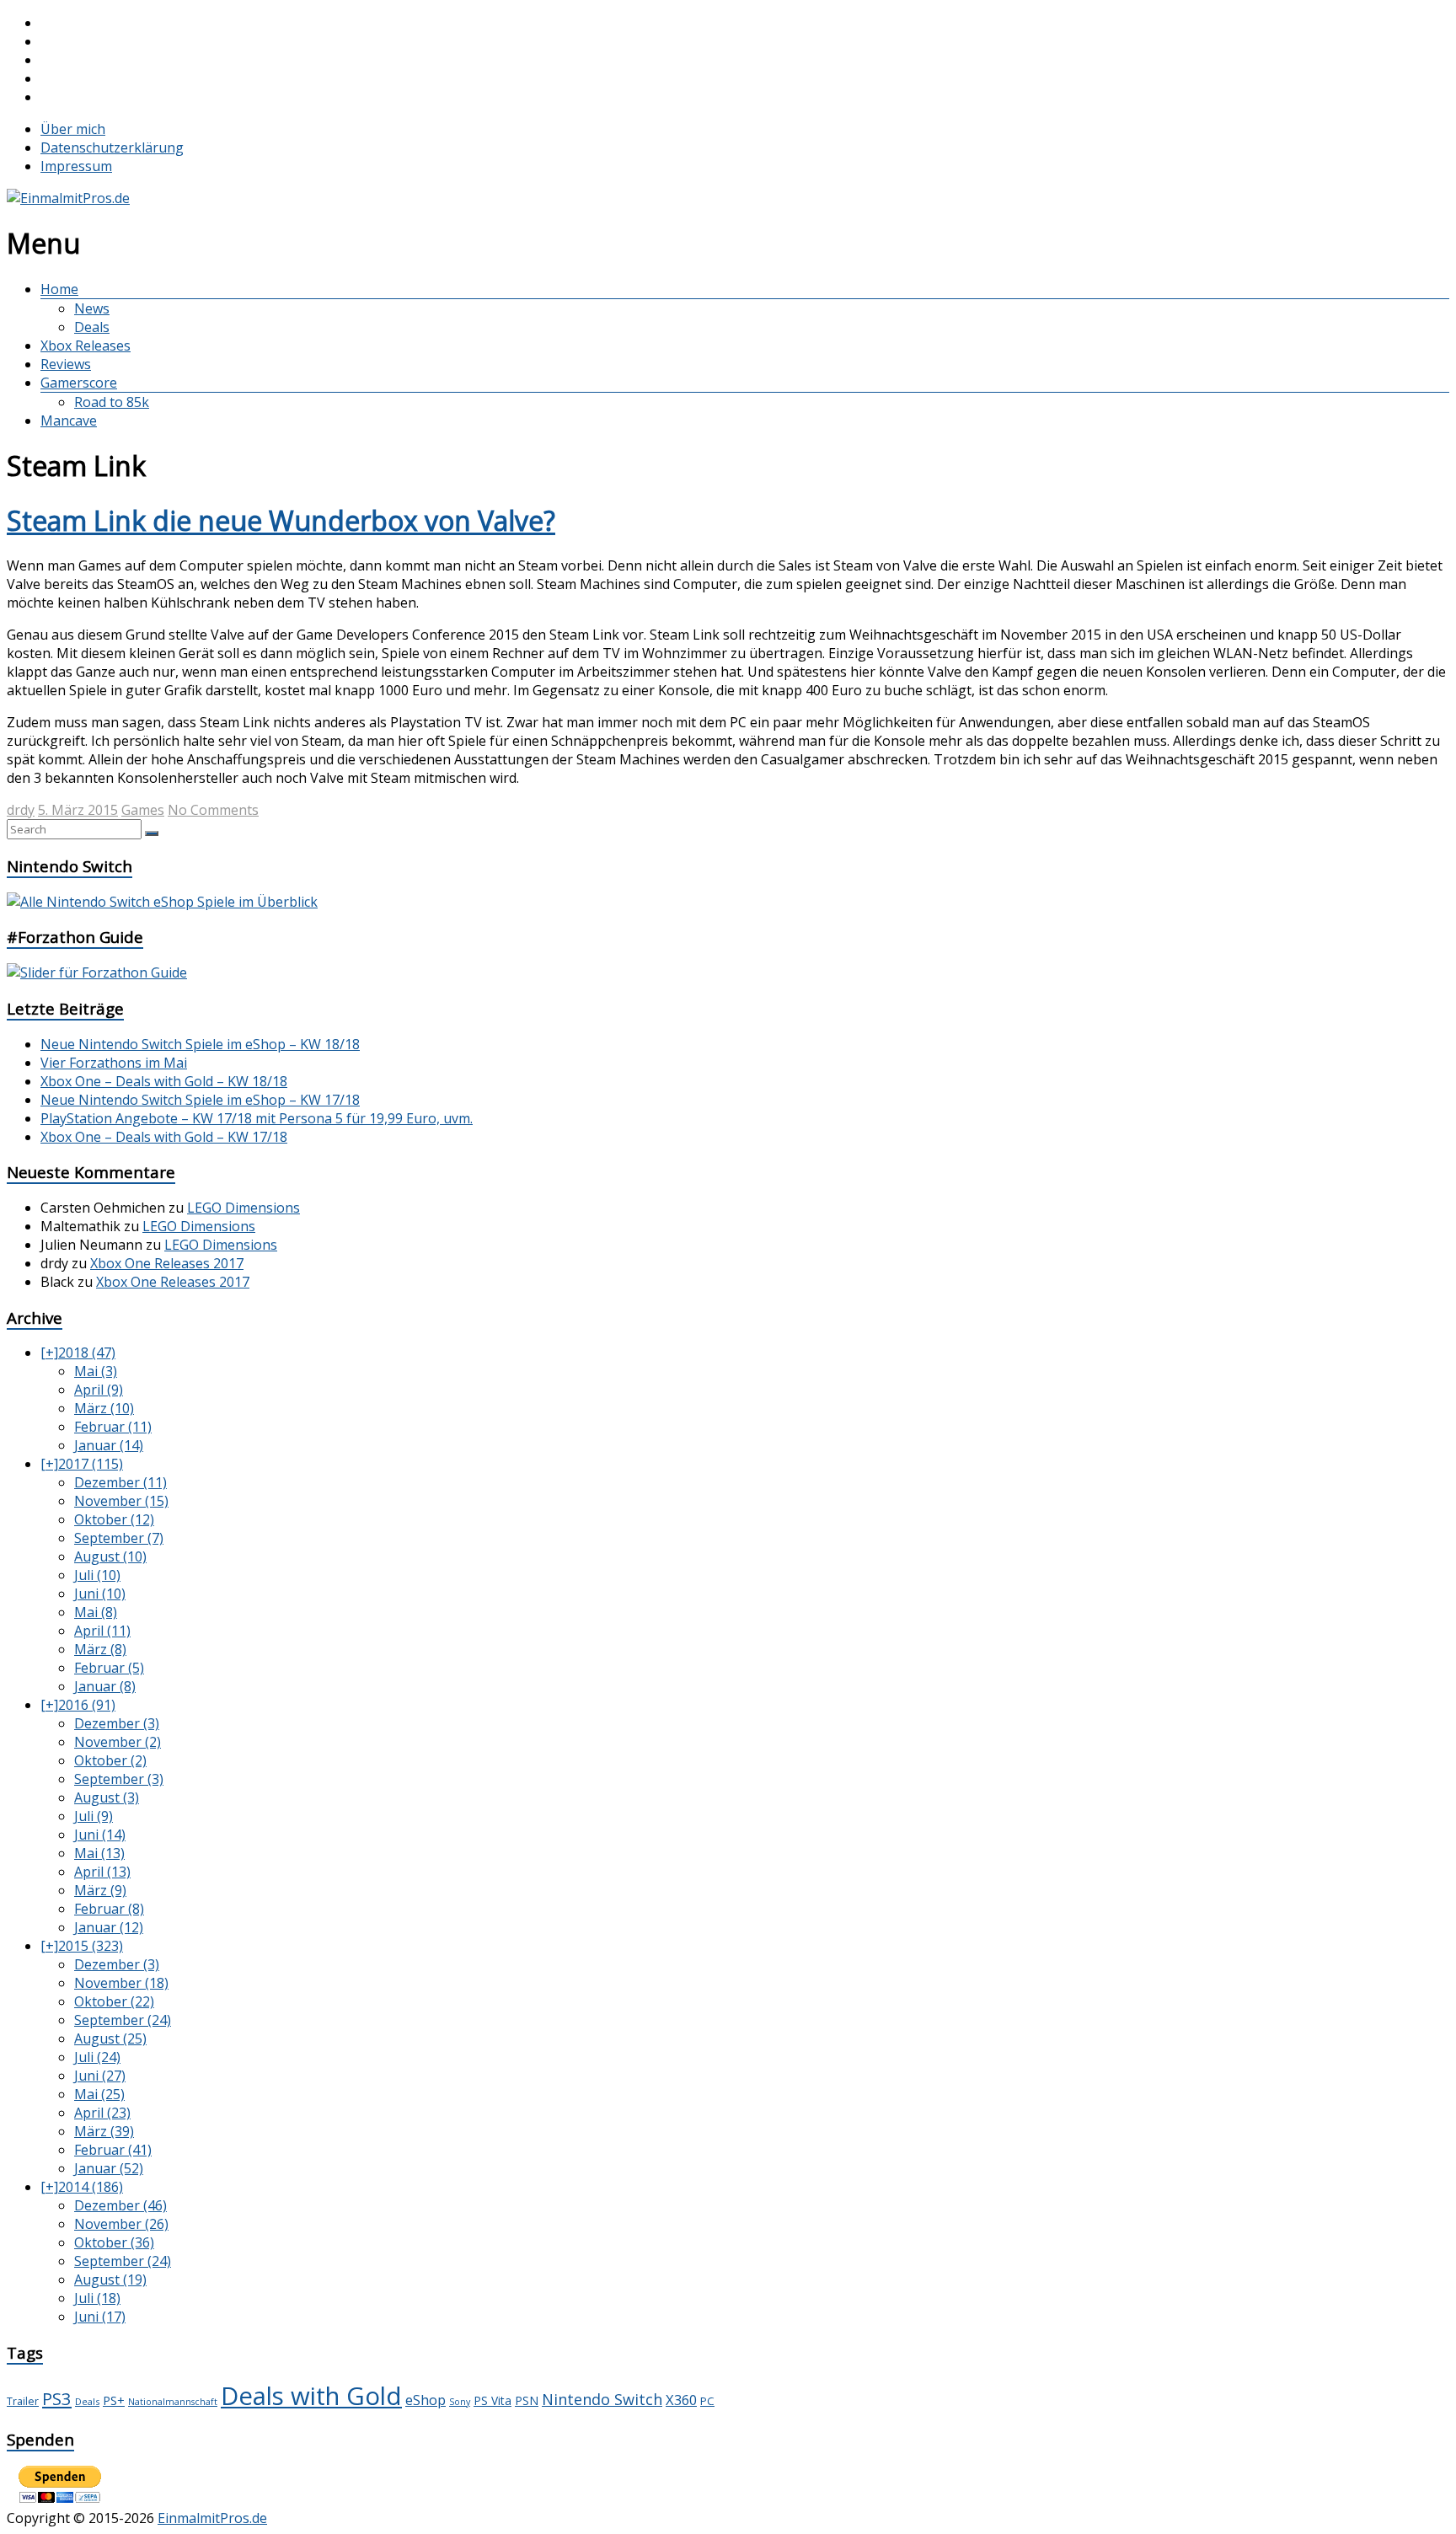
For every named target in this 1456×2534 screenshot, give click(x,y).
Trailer (23, 2401)
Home (59, 289)
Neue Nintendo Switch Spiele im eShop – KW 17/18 (200, 1100)
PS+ (114, 2400)
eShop (426, 2400)
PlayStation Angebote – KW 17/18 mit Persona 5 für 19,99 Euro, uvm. (257, 1118)
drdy (21, 810)
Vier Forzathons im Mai (114, 1063)
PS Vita (492, 2400)
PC (707, 2401)
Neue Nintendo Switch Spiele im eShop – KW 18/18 (200, 1044)
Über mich (73, 129)
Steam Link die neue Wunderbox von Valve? (281, 520)
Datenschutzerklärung (112, 147)
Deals (92, 327)
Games (143, 810)
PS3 (57, 2398)
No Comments (213, 810)
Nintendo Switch (602, 2399)
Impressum (76, 166)
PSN (527, 2400)
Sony (460, 2402)
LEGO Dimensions (244, 1208)
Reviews (66, 364)
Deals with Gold (311, 2396)
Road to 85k (112, 402)
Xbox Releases (86, 346)
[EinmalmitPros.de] (68, 198)
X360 (681, 2400)
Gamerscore (79, 383)
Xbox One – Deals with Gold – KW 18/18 (164, 1081)
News (92, 308)
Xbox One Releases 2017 (167, 1263)
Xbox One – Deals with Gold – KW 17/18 (164, 1137)
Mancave (69, 421)
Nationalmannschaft (173, 2402)
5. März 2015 (78, 810)
